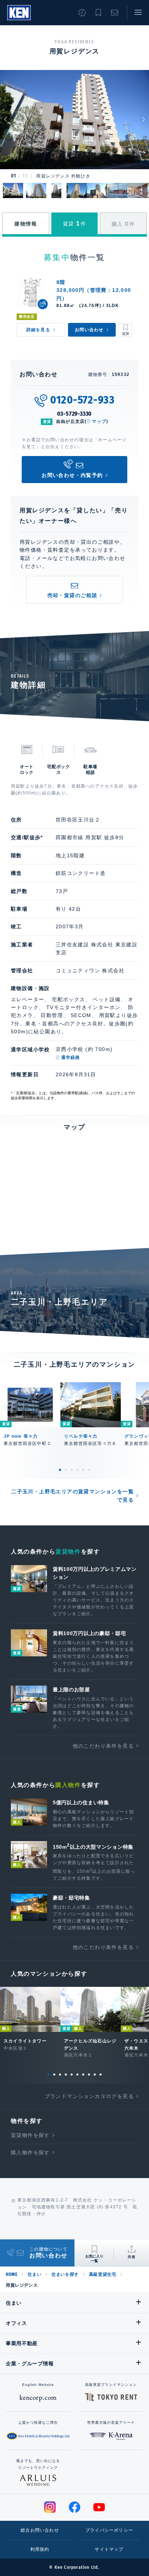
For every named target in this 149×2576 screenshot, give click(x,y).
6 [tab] (89, 1470)
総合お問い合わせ (40, 2530)
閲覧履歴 (82, 13)
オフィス (16, 2323)
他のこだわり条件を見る (103, 1746)
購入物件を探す (30, 2152)
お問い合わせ (115, 13)
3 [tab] (72, 1470)
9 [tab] (95, 2075)
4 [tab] (77, 1470)
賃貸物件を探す (30, 2135)
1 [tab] (60, 1470)
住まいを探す (65, 2274)
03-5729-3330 (75, 414)
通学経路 (71, 1057)
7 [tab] (83, 2075)
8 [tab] (89, 2075)
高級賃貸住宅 (103, 2274)
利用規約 (40, 2549)
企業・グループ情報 (30, 2363)
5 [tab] (83, 1470)
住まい (34, 2274)
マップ (99, 421)
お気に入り (98, 13)
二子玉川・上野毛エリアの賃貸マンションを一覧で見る (73, 1495)
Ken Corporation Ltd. (19, 13)
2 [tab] (66, 1470)
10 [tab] (101, 2075)
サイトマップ (109, 2549)
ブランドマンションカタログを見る (89, 2096)
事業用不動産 (22, 2343)
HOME (12, 2274)
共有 (132, 2257)
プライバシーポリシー (109, 2530)
